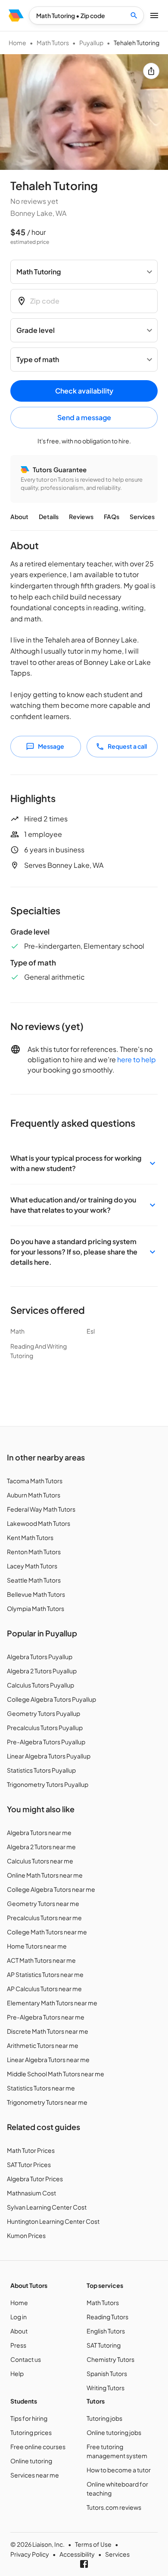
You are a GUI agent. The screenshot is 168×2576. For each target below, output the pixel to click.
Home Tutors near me (37, 1946)
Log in (19, 2317)
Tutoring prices (31, 2432)
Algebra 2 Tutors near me (41, 1847)
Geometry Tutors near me (43, 1903)
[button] (84, 1163)
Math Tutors (53, 43)
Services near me (35, 2475)
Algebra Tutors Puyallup (40, 1657)
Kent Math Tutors (30, 1537)
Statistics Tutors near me (41, 2088)
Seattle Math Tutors (34, 1580)
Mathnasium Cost (31, 2193)
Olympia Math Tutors (36, 1608)
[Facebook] (84, 2564)
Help (17, 2373)
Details (49, 516)
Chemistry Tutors (110, 2359)
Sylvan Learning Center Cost (47, 2207)
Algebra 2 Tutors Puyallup (42, 1671)
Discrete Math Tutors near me (48, 2031)
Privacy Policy (30, 2554)
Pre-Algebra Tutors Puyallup (46, 1742)
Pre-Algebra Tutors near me (46, 2017)
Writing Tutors (106, 2388)
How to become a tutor (119, 2470)
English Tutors (106, 2331)
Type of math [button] (38, 359)
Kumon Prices (26, 2235)
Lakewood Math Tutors (39, 1523)
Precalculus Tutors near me (44, 1918)
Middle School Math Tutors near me (56, 2074)
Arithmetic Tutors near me (43, 2045)
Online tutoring (31, 2461)
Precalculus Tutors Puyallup (45, 1728)
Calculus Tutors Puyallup (40, 1685)
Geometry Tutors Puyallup (44, 1713)
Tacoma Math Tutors (35, 1481)
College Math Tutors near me (47, 1932)
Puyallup (91, 43)
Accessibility (77, 2554)
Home (17, 43)
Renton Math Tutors (34, 1552)
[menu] (16, 15)
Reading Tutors (107, 2317)
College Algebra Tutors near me (51, 1889)
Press (18, 2345)
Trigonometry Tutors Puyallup (48, 1784)
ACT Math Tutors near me (41, 1960)
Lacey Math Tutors (32, 1566)
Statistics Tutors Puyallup (41, 1770)
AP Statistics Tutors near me (45, 1974)
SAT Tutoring (104, 2345)
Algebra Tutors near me (39, 1832)
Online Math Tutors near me (45, 1875)
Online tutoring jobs (114, 2432)
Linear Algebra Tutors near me (48, 2060)
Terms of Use (93, 2544)
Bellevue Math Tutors (36, 1594)
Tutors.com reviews (114, 2507)
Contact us (26, 2359)
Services (142, 516)
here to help (137, 1059)
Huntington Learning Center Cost (53, 2221)
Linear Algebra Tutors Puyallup (49, 1756)
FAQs (112, 516)
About (19, 516)
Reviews (81, 516)
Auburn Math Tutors (34, 1495)
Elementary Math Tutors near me (52, 2003)
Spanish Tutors (107, 2373)
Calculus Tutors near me (40, 1861)
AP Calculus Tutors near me (44, 1989)
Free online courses (38, 2447)
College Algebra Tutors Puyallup (51, 1699)
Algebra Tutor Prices (35, 2179)
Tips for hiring (29, 2418)
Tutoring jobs (104, 2418)
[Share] (151, 71)
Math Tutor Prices (31, 2150)
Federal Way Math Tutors (41, 1509)
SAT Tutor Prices (29, 2164)
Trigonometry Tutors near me (47, 2102)
